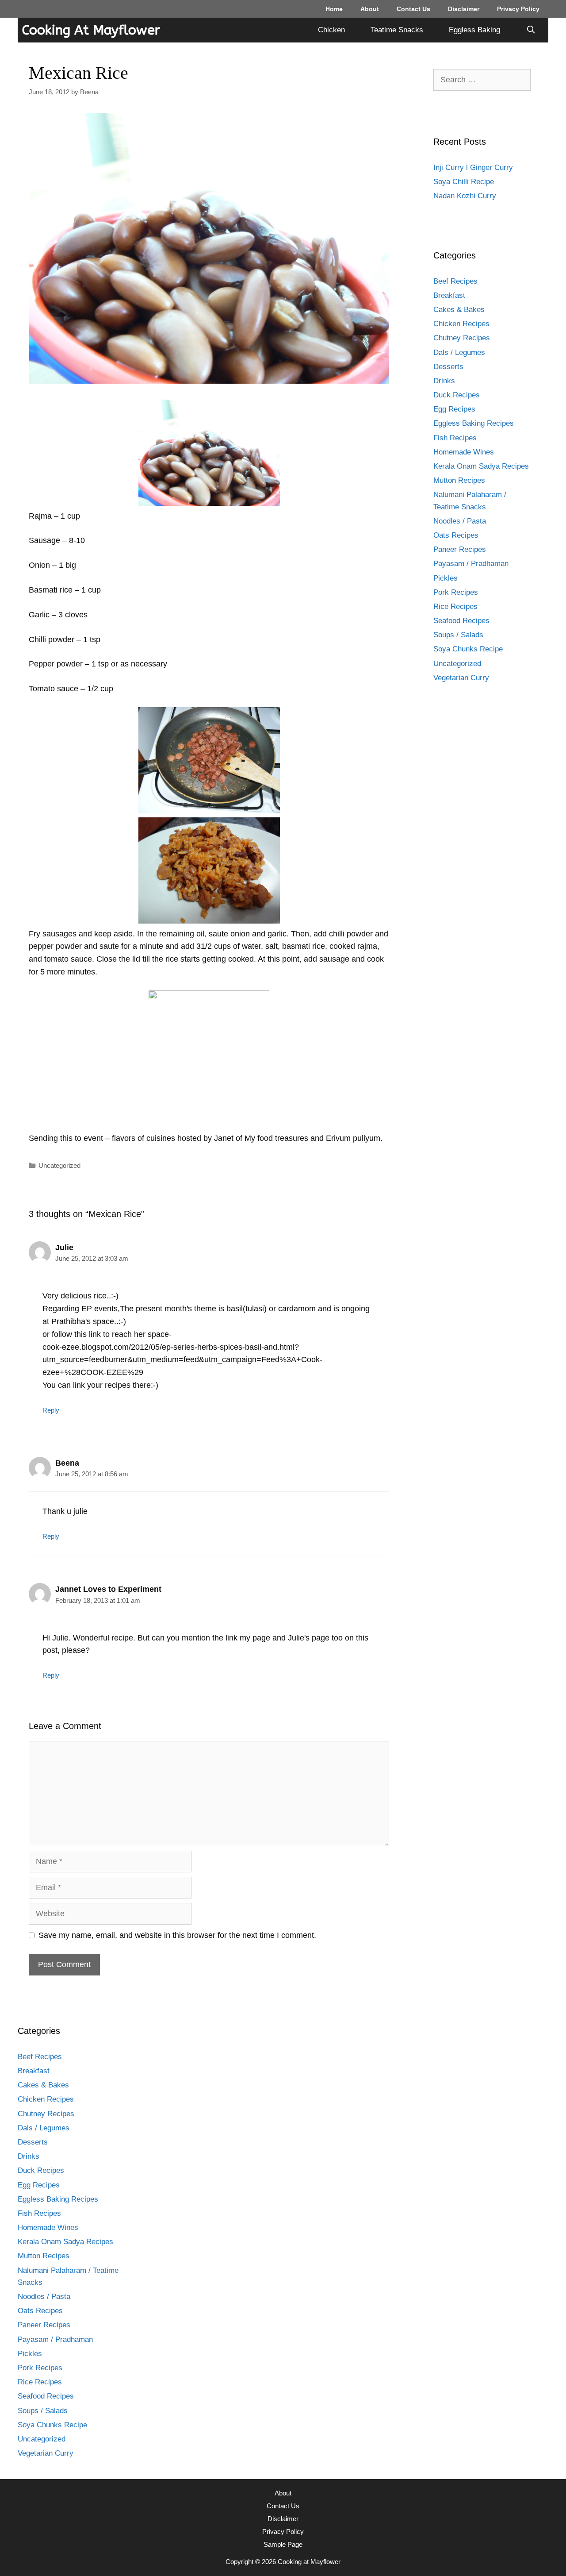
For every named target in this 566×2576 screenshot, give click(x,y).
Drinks (444, 381)
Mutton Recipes (459, 480)
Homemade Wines (464, 452)
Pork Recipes (456, 592)
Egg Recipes (454, 409)
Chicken (331, 30)
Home (334, 9)
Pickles (446, 578)
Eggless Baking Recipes (474, 423)
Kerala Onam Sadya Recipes (481, 466)
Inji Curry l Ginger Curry (473, 167)
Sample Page (283, 2544)
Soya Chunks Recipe (468, 649)
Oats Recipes (456, 535)
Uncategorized (59, 1165)
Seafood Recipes (461, 621)
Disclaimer (464, 9)
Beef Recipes (455, 281)
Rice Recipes (455, 606)
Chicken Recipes (461, 324)
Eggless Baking (474, 30)
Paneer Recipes (460, 549)
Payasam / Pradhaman (471, 564)
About (370, 9)
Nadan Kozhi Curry (465, 196)
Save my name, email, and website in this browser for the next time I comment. (177, 1935)
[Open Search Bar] (531, 30)
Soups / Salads (458, 635)
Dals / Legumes (459, 352)
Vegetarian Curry (461, 678)
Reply (51, 1410)
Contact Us (413, 9)
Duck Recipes (457, 395)
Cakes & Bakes (459, 310)
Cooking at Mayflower (91, 30)
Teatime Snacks (397, 30)
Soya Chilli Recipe (464, 182)
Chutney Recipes (462, 338)
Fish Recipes (455, 438)
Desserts (448, 367)
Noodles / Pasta (460, 521)
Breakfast (449, 295)
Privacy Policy (518, 9)
